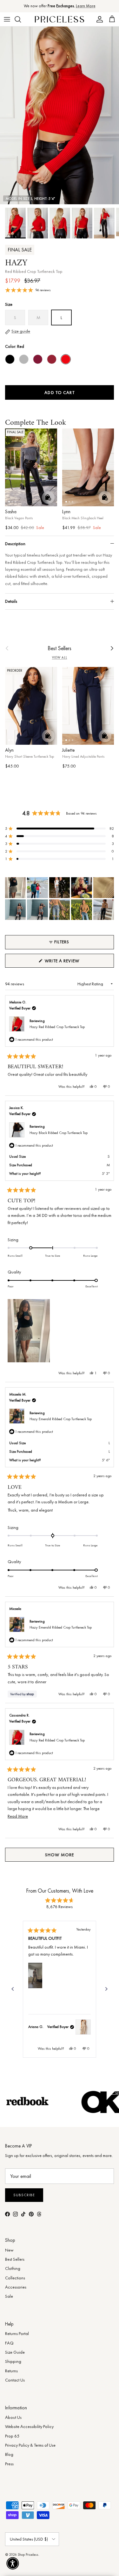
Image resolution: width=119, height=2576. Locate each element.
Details (11, 601)
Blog (9, 2454)
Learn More (86, 6)
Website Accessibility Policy (29, 2426)
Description (15, 544)
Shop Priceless (28, 2554)
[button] (60, 829)
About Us (13, 2417)
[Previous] (13, 1989)
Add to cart (59, 392)
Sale (9, 2296)
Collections (15, 2278)
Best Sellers (60, 648)
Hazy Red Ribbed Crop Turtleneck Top (57, 1027)
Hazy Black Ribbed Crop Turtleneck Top (10, 359)
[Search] (21, 19)
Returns (11, 2371)
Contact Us (15, 2380)
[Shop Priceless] (60, 19)
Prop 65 (12, 2436)
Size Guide (15, 2352)
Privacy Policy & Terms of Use (30, 2445)
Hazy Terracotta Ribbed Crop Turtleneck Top (52, 359)
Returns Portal (17, 2333)
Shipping (13, 2361)
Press (9, 2464)
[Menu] (7, 19)
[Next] (106, 1989)
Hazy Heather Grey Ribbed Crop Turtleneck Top (24, 359)
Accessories (16, 2287)
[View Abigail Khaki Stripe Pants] (83, 2027)
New (9, 2250)
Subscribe (24, 2195)
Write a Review (73, 963)
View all (60, 658)
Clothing (13, 2268)
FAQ (9, 2343)
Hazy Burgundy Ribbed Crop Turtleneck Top (38, 359)
